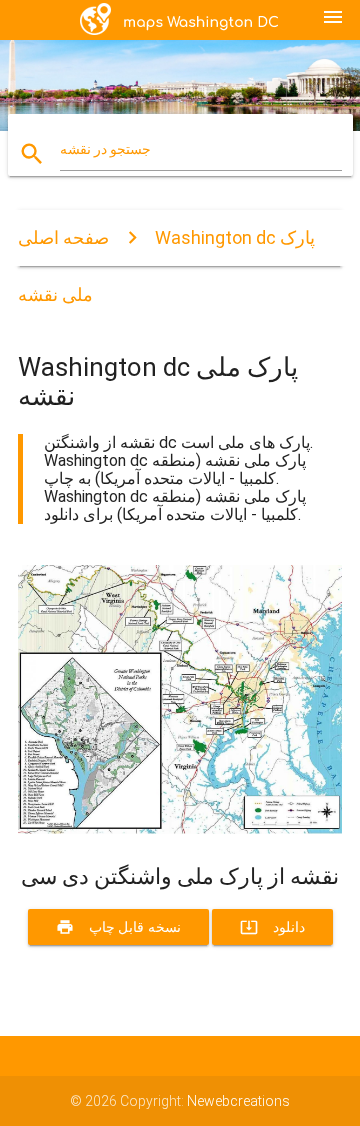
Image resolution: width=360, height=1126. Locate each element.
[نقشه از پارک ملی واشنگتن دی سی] (180, 829)
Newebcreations (238, 1101)
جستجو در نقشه (105, 149)
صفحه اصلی (63, 237)
